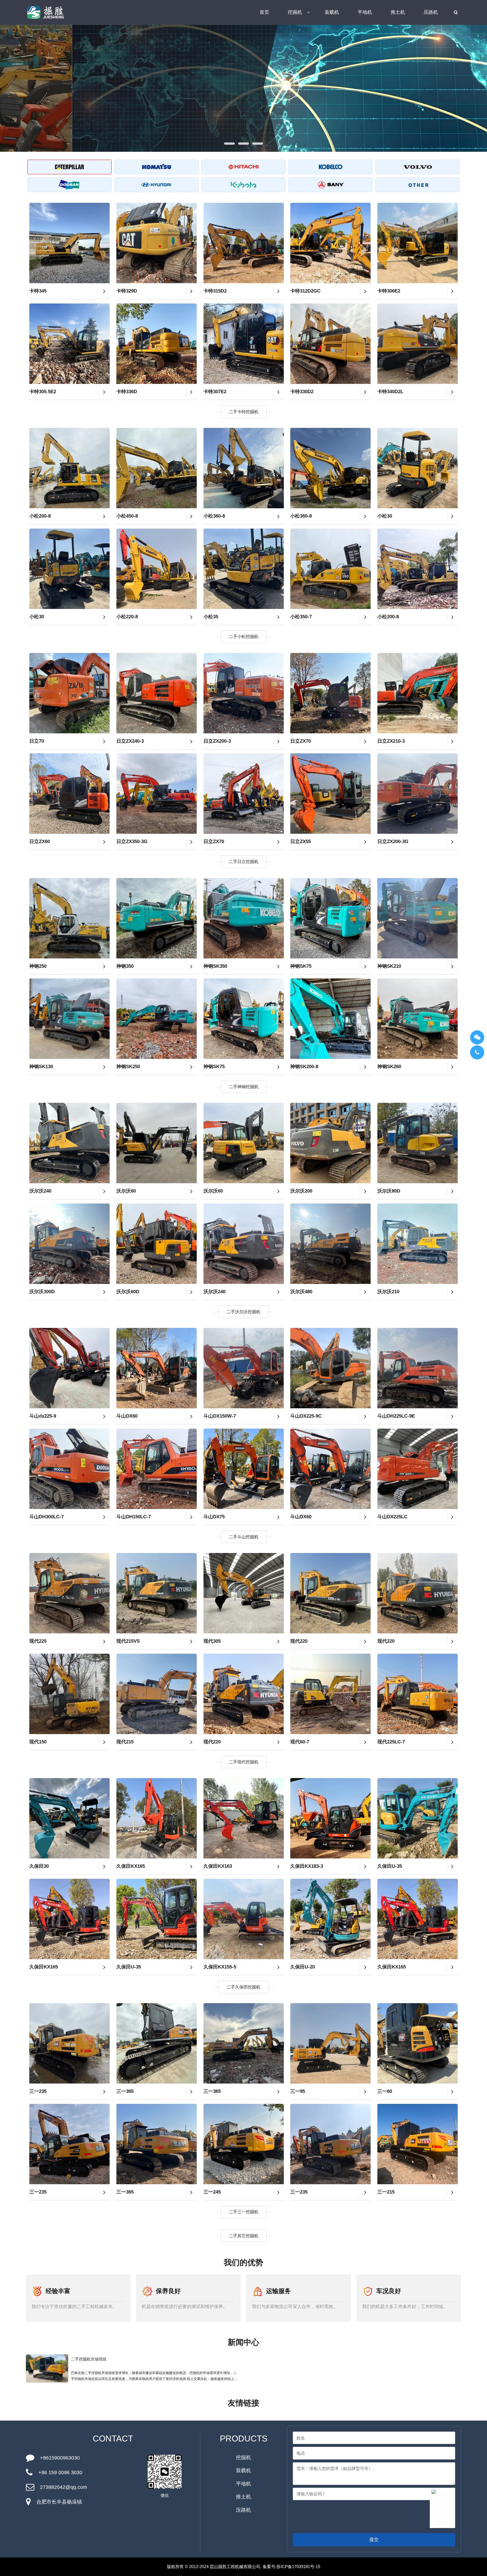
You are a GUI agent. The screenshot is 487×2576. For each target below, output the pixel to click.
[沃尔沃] (418, 167)
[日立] (244, 167)
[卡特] (69, 167)
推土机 (398, 12)
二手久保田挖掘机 (243, 1987)
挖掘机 (295, 12)
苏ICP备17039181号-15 (298, 2567)
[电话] (477, 1052)
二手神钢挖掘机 (244, 1087)
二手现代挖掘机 (244, 1762)
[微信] (477, 1037)
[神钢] (330, 167)
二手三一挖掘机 (244, 2212)
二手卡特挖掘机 (244, 412)
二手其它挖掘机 (244, 2236)
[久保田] (244, 185)
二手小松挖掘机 (244, 636)
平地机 (365, 12)
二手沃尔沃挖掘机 (243, 1312)
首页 (264, 12)
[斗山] (69, 185)
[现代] (157, 185)
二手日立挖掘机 (244, 862)
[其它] (418, 185)
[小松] (157, 167)
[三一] (330, 185)
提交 (374, 2539)
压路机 (431, 12)
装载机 (332, 12)
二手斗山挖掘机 (244, 1537)
